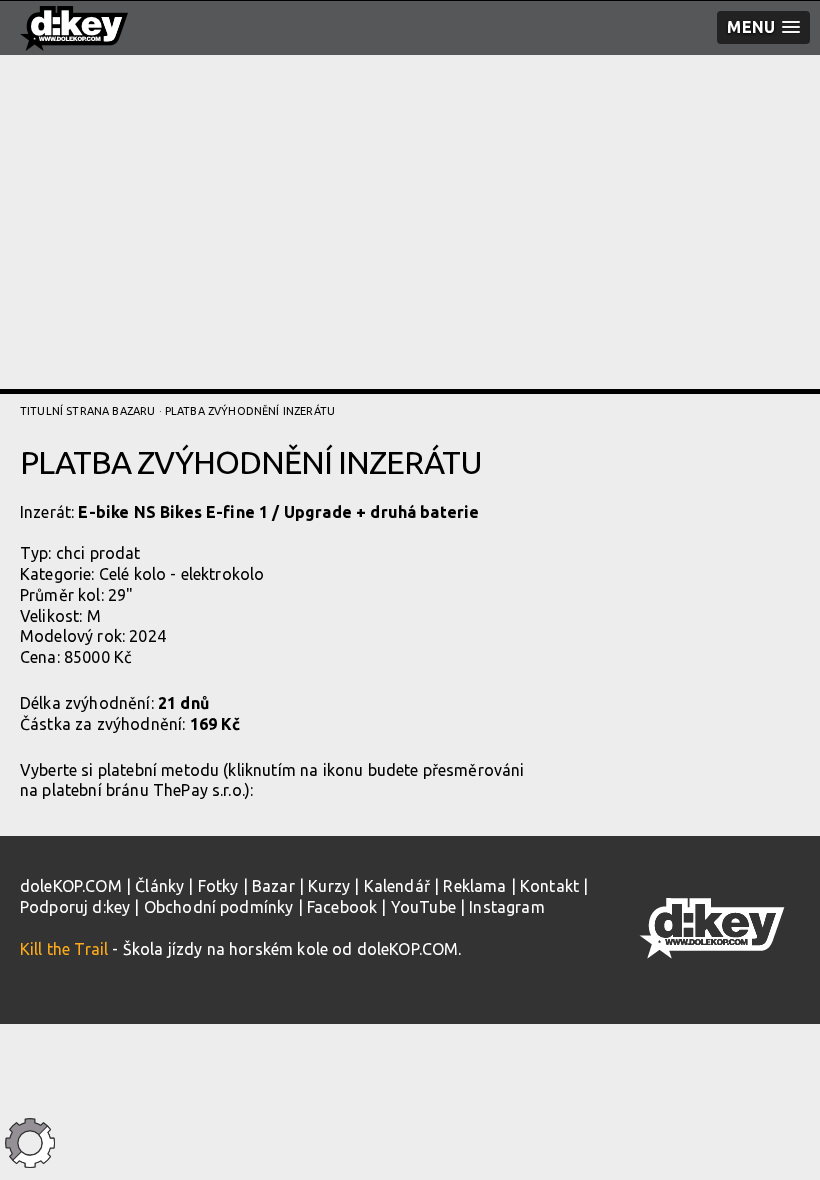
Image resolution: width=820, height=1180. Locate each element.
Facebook (342, 907)
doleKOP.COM (71, 886)
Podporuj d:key (75, 907)
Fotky (218, 886)
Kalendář (397, 886)
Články (159, 886)
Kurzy (329, 886)
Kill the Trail (64, 949)
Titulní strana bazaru (87, 411)
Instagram (506, 907)
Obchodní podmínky (219, 907)
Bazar (273, 886)
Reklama (474, 886)
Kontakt (549, 886)
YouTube (423, 907)
